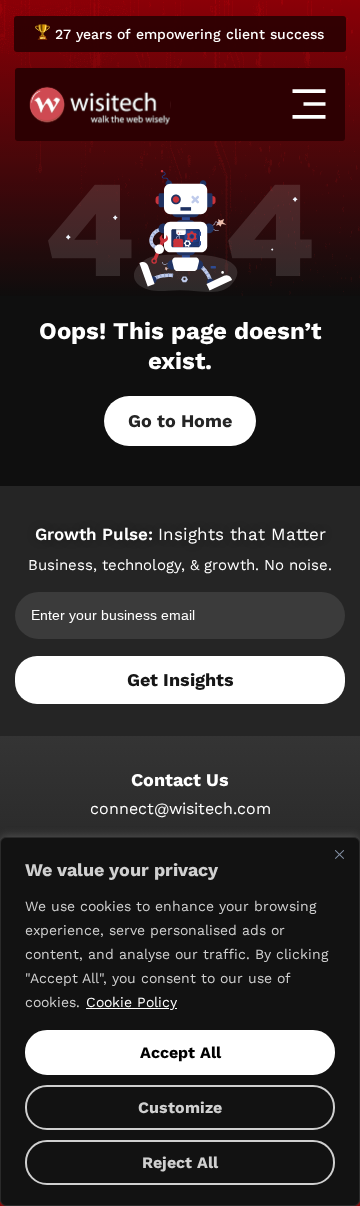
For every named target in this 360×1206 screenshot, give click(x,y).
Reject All (180, 1162)
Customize (180, 1107)
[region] (180, 1021)
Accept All (180, 1052)
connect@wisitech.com (180, 808)
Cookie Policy (131, 1002)
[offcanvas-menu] (309, 104)
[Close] (339, 854)
